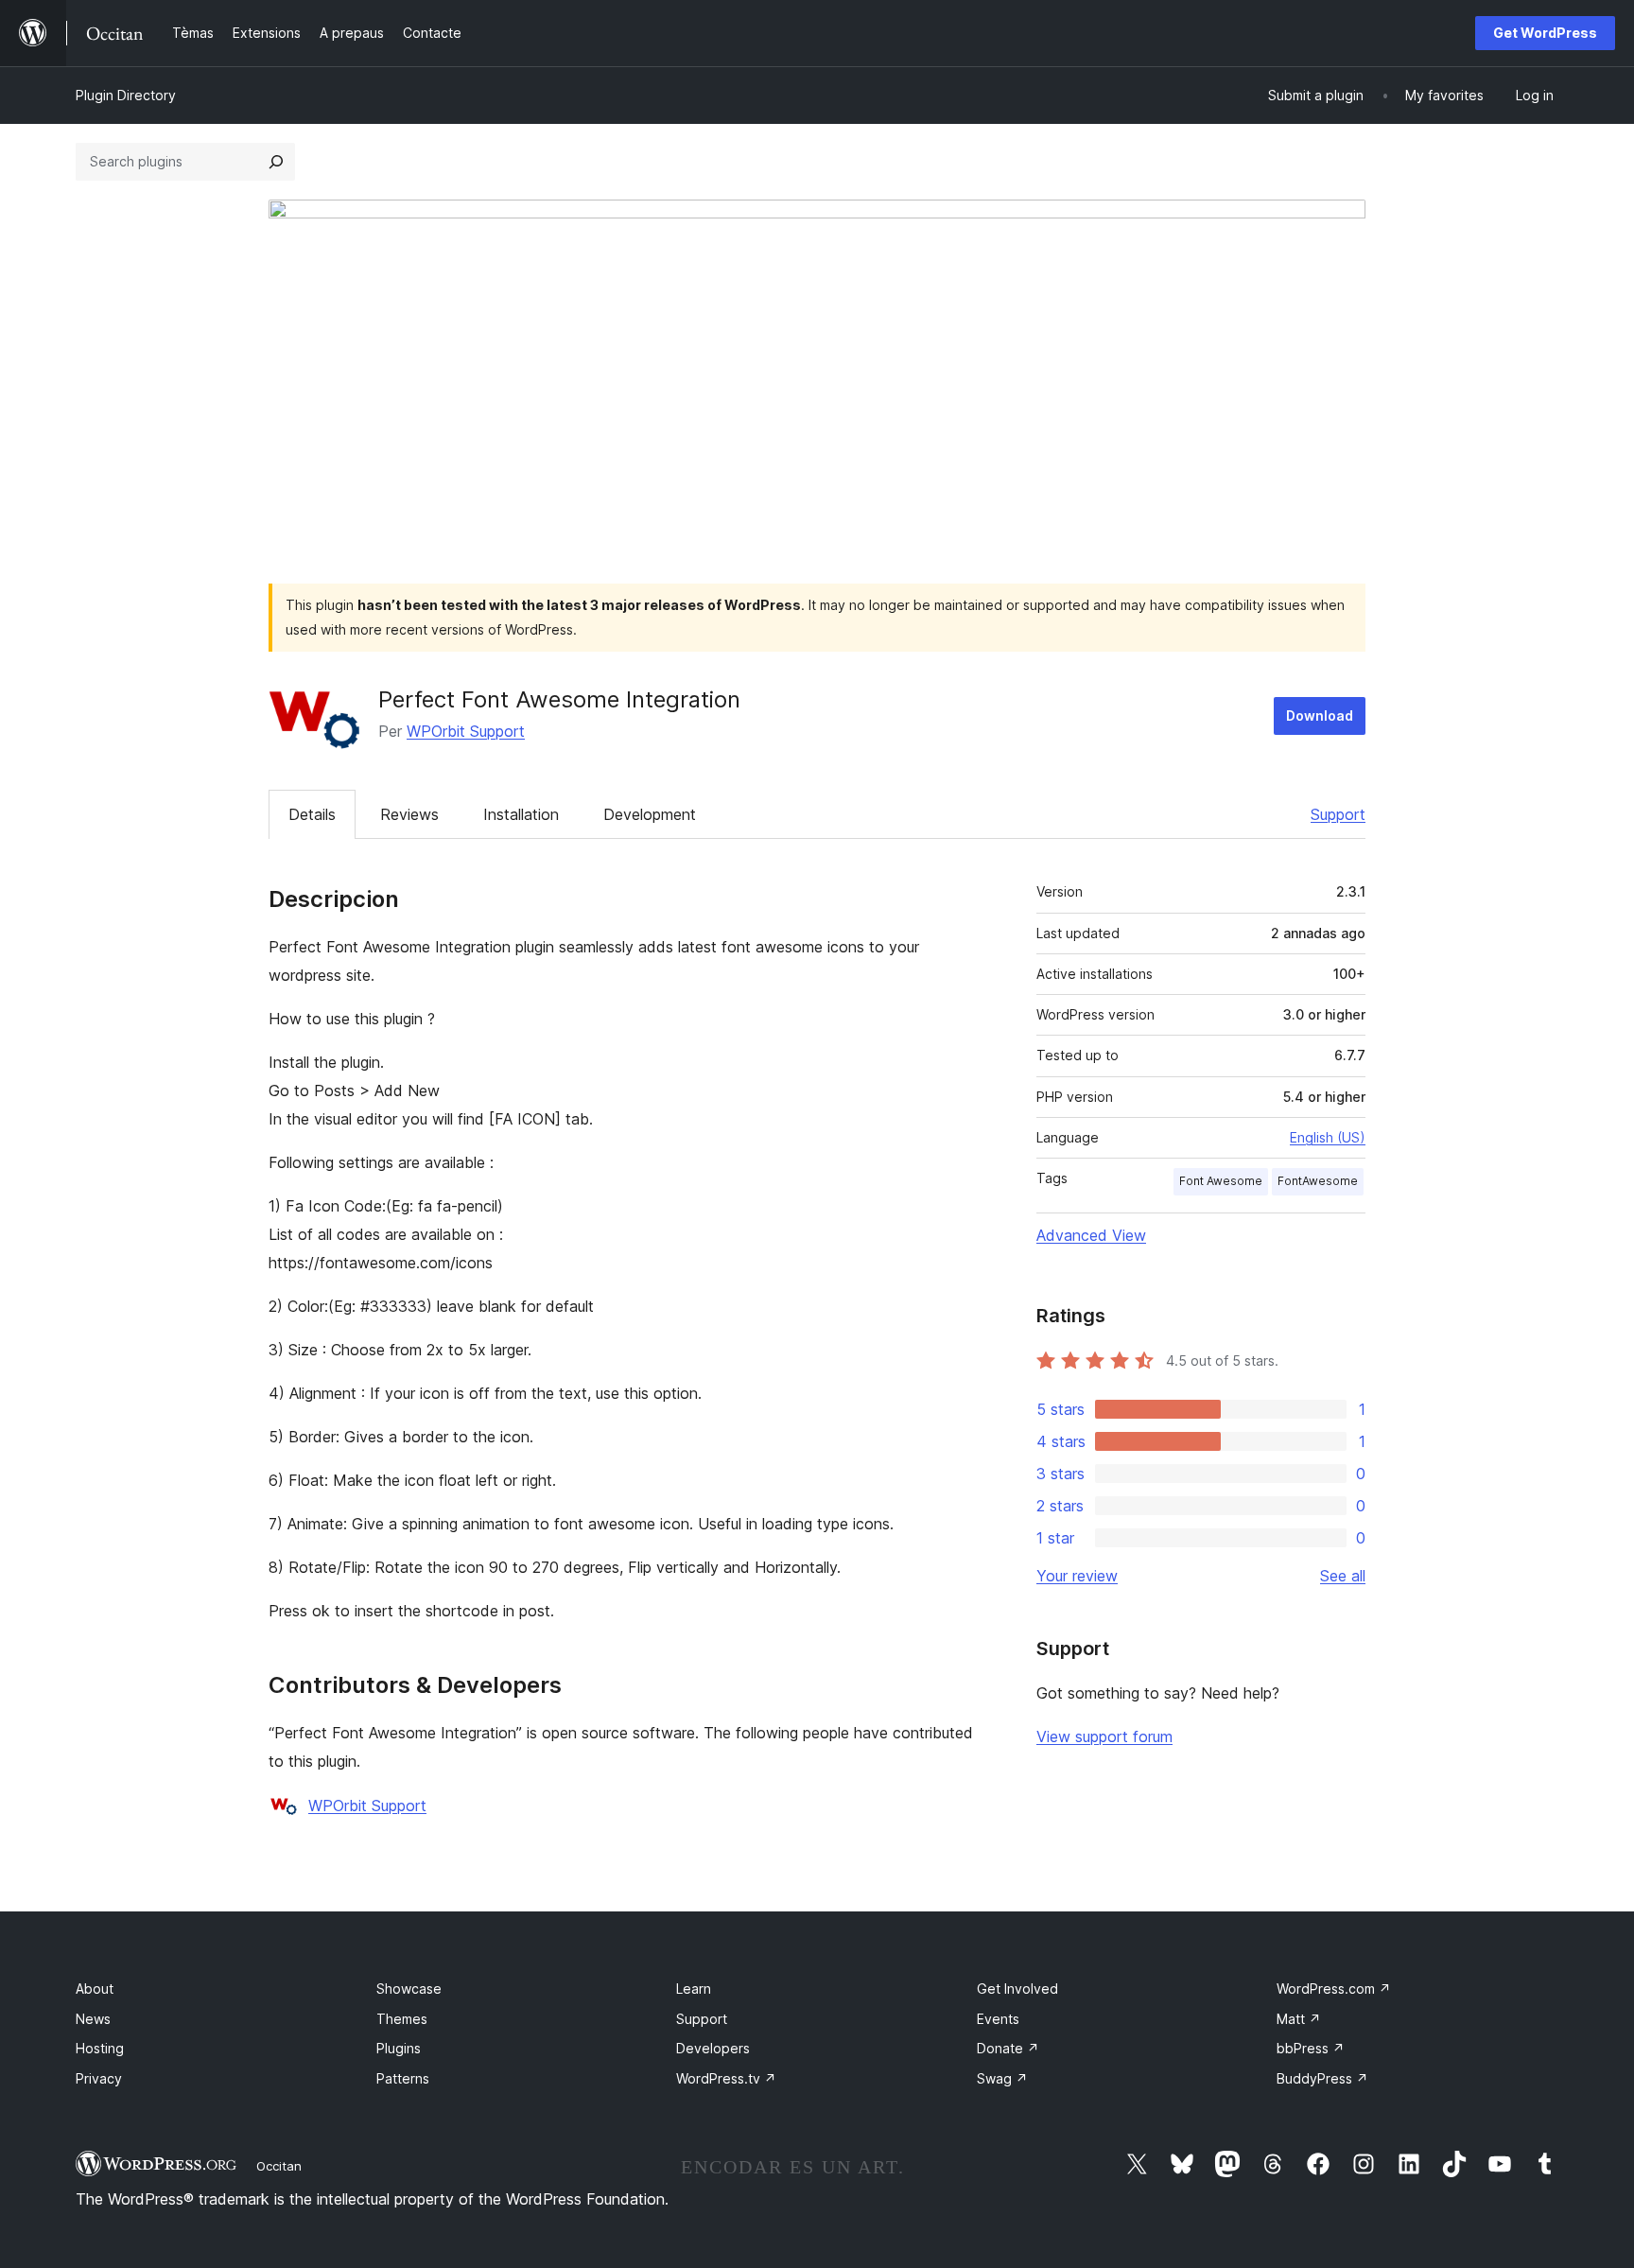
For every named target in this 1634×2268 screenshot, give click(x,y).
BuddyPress (1322, 2078)
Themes (402, 2019)
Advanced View (1091, 1235)
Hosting (100, 2048)
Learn (694, 1989)
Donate (1008, 2048)
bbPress (1311, 2048)
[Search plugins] (276, 162)
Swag (1002, 2078)
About (95, 1989)
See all (1343, 1576)
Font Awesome (1221, 1181)
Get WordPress (1545, 33)
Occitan (279, 2166)
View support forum (1104, 1736)
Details (312, 814)
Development (650, 814)
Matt (1299, 2019)
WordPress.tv (726, 2078)
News (93, 2019)
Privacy (99, 2078)
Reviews (409, 814)
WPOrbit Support (466, 731)
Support (1338, 814)
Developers (713, 2048)
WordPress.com (1334, 1989)
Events (998, 2019)
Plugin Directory (126, 95)
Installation (521, 814)
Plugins (399, 2048)
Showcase (409, 1989)
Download (1320, 715)
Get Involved (1017, 1989)
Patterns (403, 2078)
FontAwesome (1318, 1181)
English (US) (1328, 1137)
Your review (1077, 1576)
